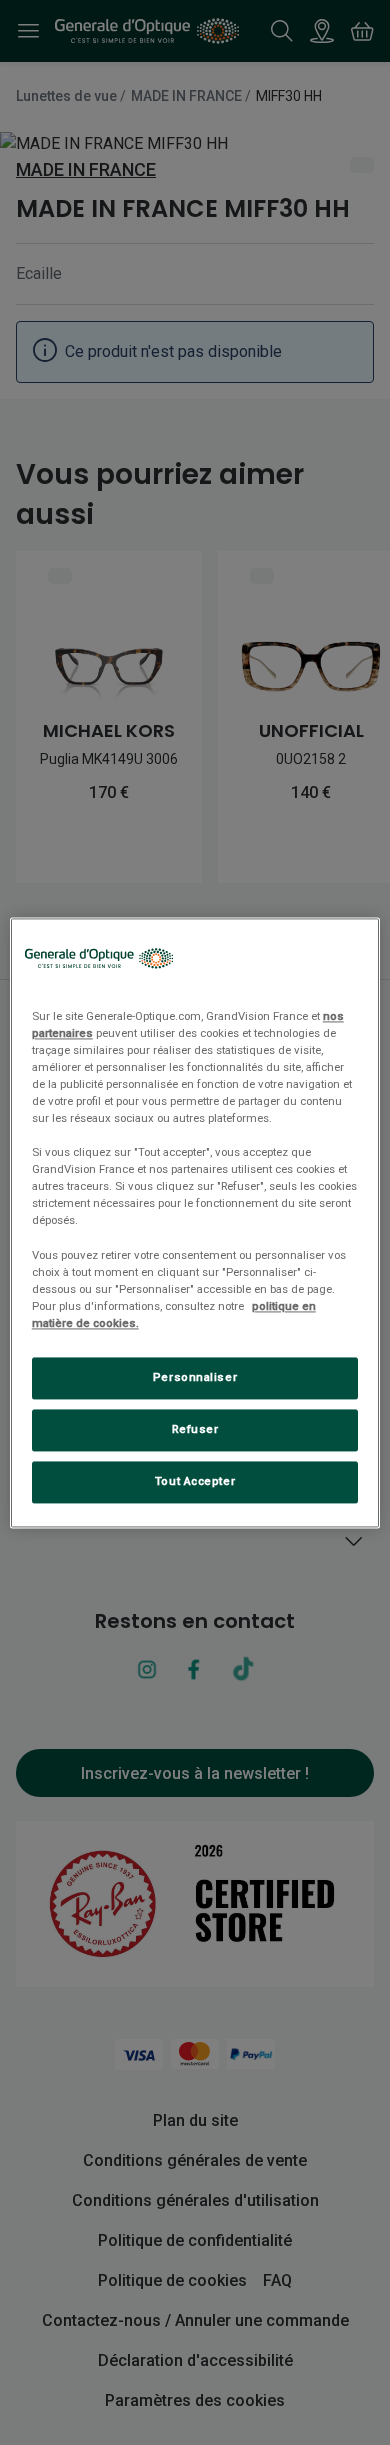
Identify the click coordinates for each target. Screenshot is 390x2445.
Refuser (195, 1429)
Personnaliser (195, 1377)
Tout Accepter (195, 1481)
